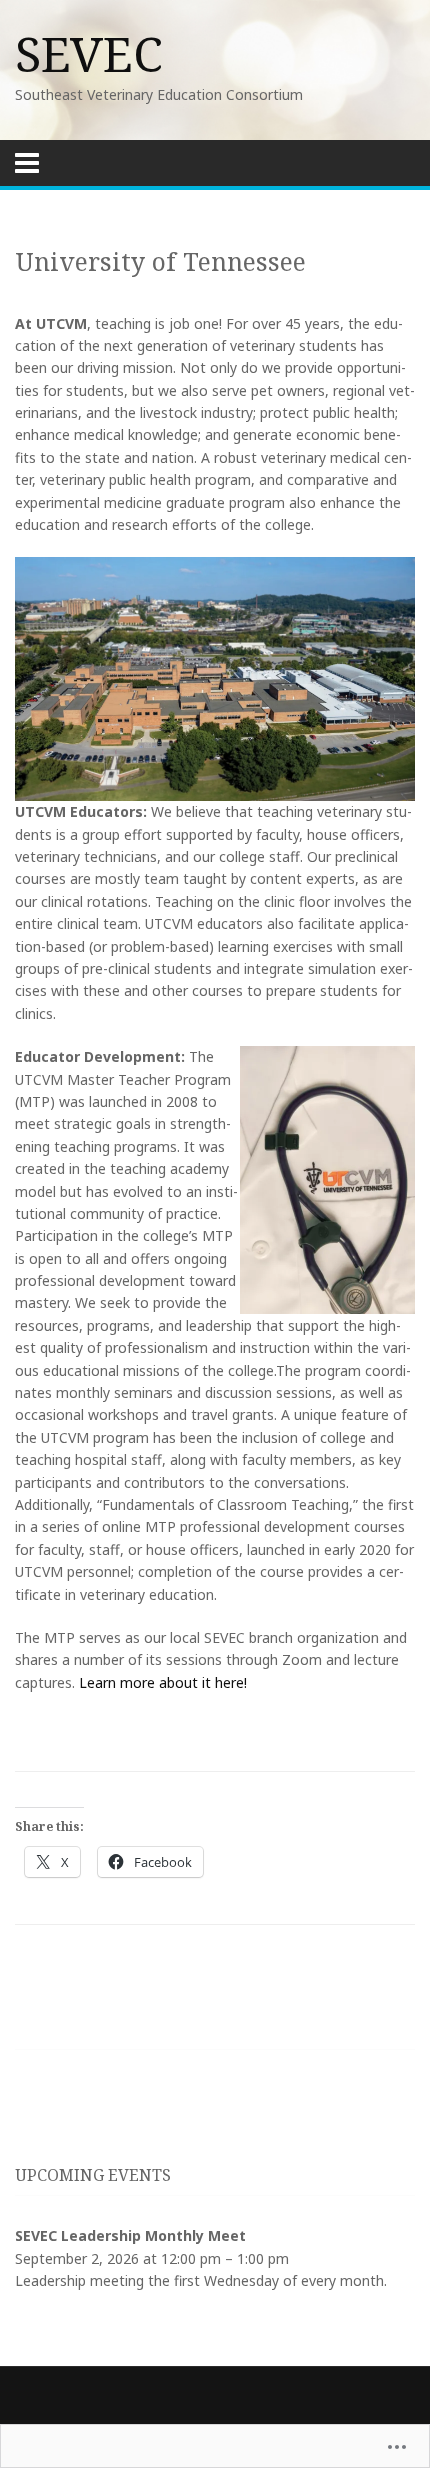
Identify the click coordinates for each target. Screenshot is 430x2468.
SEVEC (89, 53)
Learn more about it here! (163, 1682)
